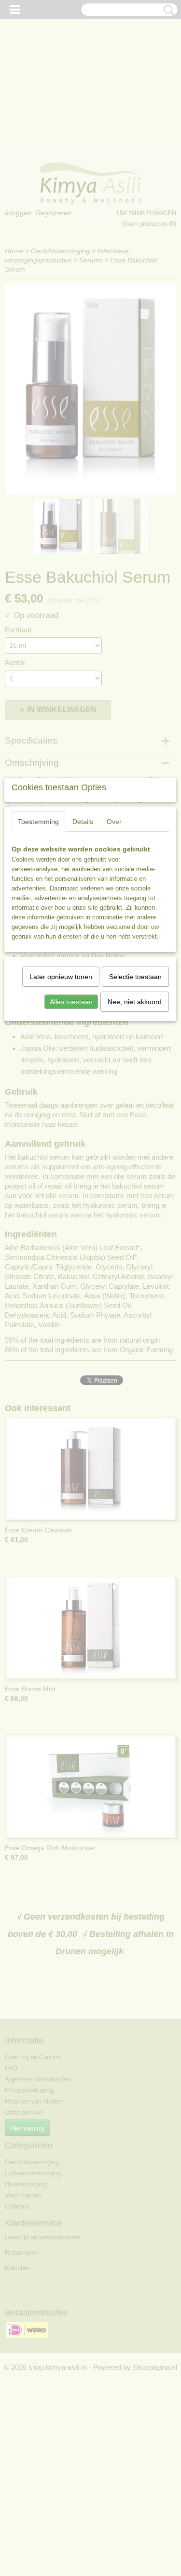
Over (114, 822)
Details (83, 822)
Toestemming (38, 822)
